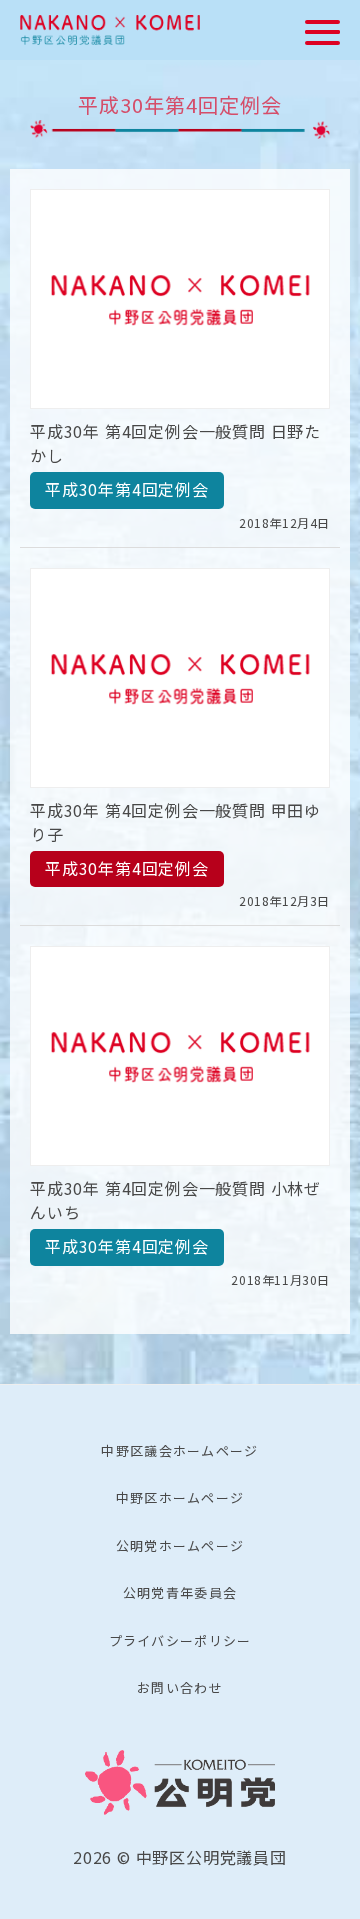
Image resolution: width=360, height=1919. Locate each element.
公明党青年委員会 (180, 1592)
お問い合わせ (180, 1687)
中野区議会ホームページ (179, 1450)
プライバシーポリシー (180, 1640)
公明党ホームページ (180, 1545)
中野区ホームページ (180, 1497)
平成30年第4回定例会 (127, 489)
